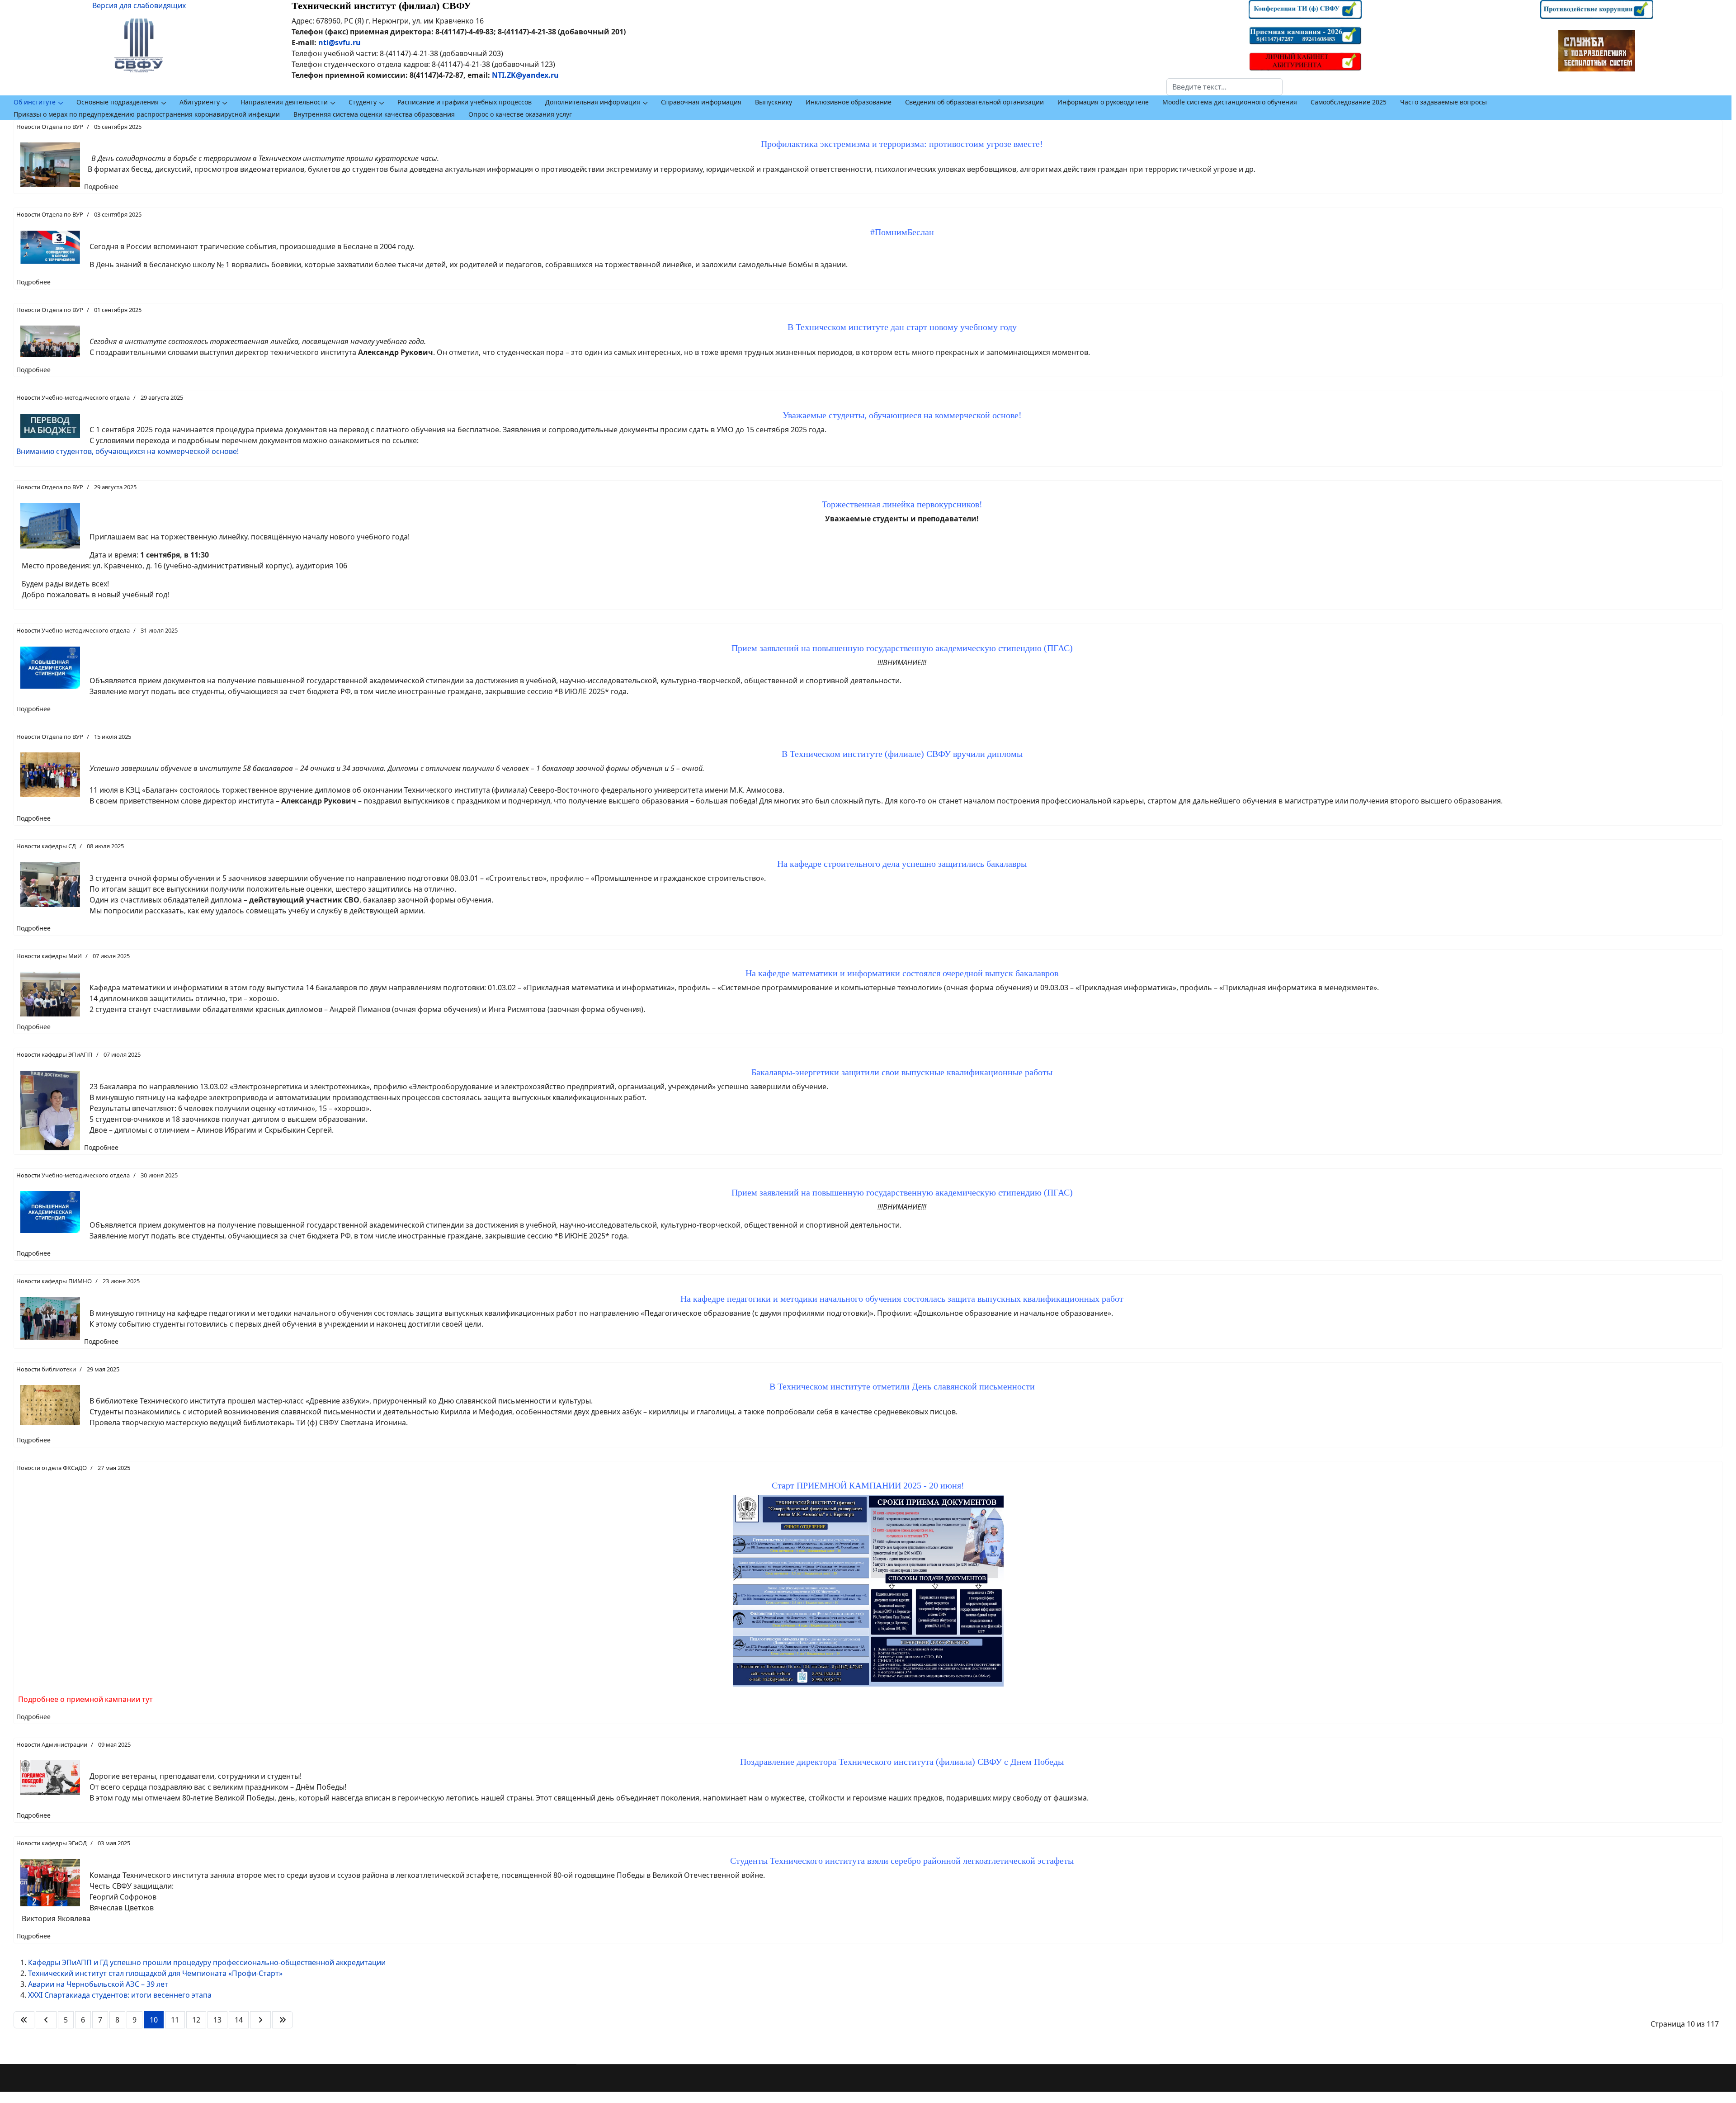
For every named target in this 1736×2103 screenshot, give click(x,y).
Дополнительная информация (593, 102)
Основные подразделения (118, 102)
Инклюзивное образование (849, 102)
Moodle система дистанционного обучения (1230, 102)
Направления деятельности (284, 102)
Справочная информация (701, 102)
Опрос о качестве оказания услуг (520, 114)
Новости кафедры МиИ (49, 956)
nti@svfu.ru (340, 43)
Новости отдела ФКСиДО (52, 1468)
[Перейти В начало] (24, 2020)
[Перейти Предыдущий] (46, 2020)
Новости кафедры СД (46, 846)
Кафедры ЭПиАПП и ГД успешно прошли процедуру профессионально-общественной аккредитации (207, 1962)
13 (217, 2020)
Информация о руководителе (1103, 102)
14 (239, 2020)
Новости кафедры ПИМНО (54, 1281)
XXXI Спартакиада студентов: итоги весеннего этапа (120, 1995)
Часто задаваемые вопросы (1444, 102)
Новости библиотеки (46, 1369)
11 (175, 2020)
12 (196, 2020)
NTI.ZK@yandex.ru (525, 75)
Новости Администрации (52, 1744)
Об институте (35, 102)
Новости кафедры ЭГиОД (52, 1843)
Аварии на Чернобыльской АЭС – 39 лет (98, 1984)
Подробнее (101, 187)
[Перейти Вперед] (260, 2020)
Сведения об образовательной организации (974, 102)
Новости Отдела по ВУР (50, 127)
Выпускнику (774, 102)
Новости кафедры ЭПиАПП (54, 1054)
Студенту (363, 102)
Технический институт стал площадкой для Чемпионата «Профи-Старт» (155, 1973)
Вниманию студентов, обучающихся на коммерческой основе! (127, 451)
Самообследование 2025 (1349, 102)
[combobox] (1224, 87)
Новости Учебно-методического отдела (73, 397)
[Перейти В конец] (283, 2020)
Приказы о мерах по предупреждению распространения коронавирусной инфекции (147, 114)
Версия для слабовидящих (139, 5)
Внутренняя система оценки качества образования (374, 114)
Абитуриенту (200, 102)
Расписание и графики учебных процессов (465, 102)
